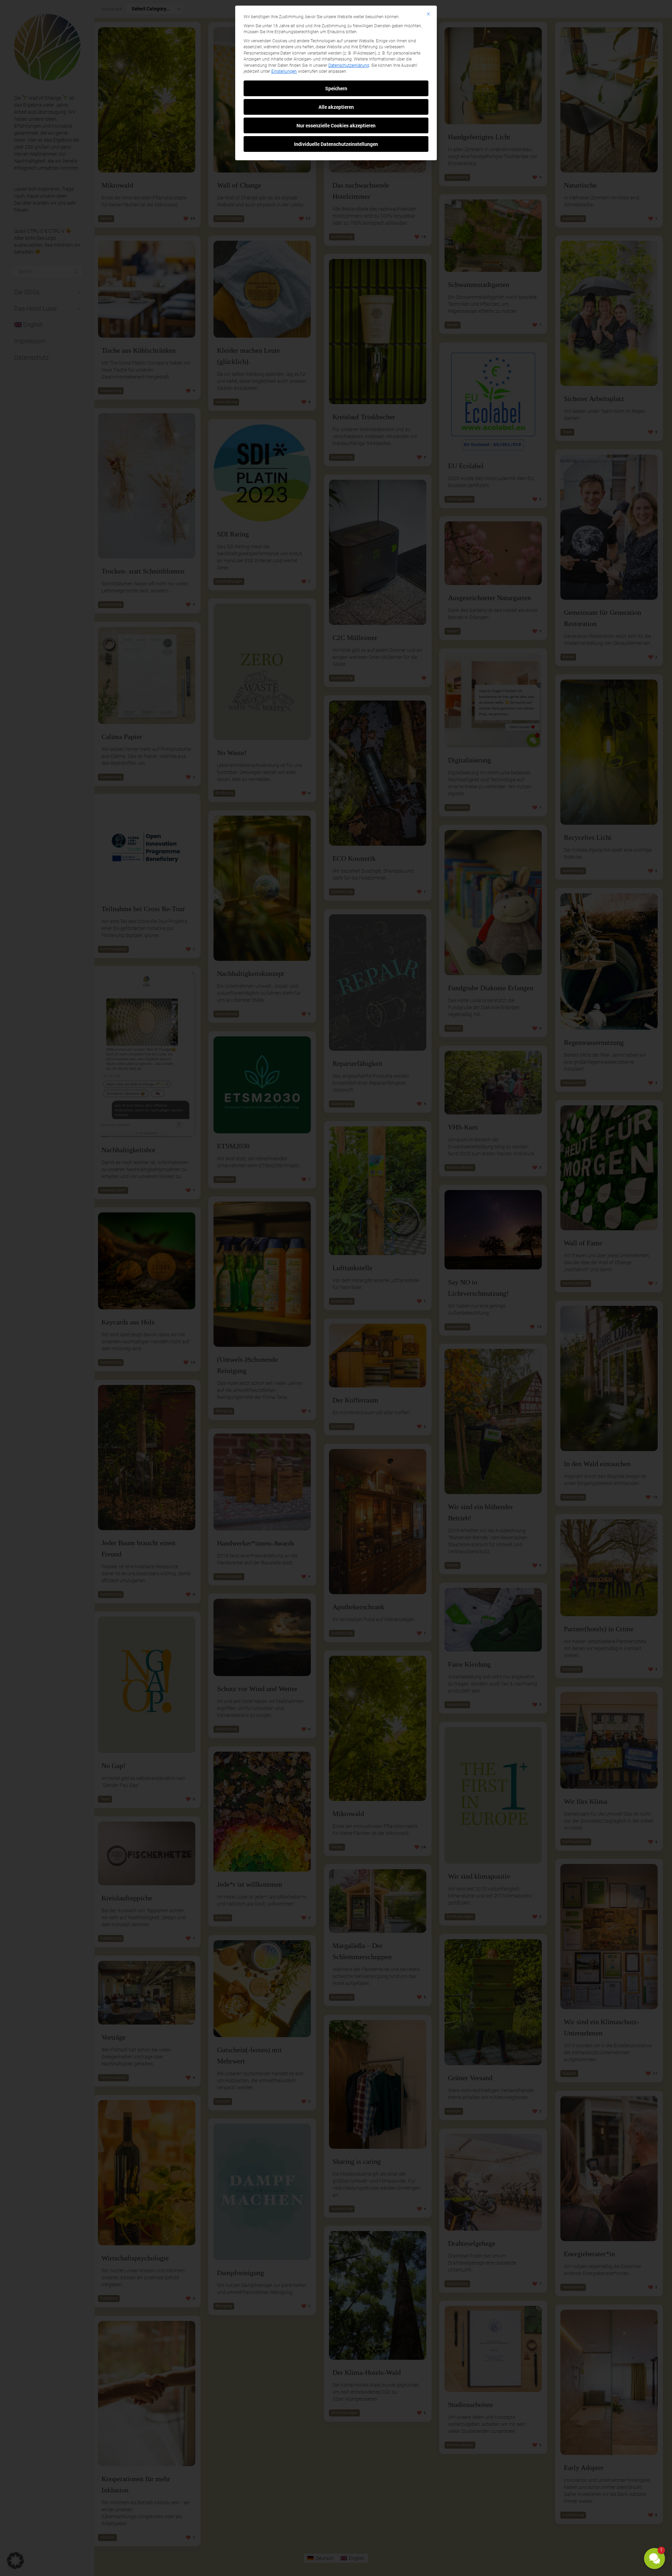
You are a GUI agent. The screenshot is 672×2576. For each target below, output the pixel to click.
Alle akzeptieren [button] (336, 107)
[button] (654, 2559)
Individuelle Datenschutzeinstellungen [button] (336, 144)
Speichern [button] (336, 88)
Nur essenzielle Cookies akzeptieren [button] (336, 125)
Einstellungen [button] (284, 71)
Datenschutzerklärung (349, 65)
